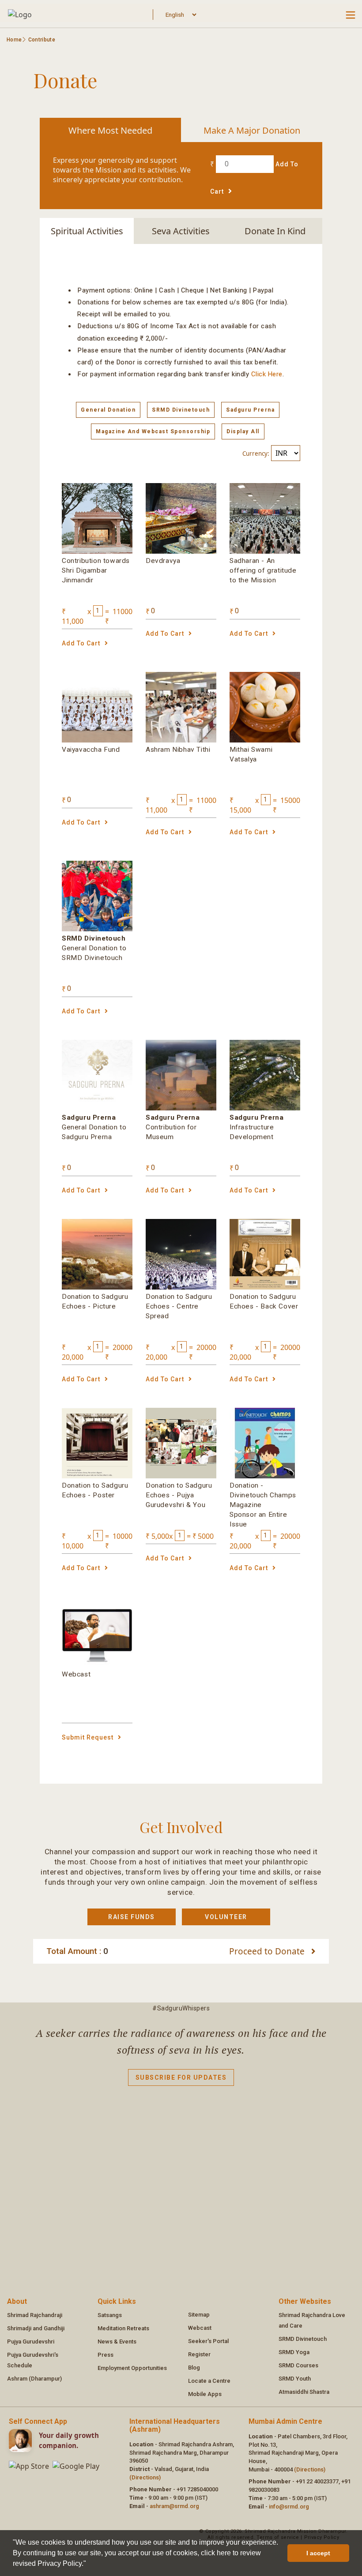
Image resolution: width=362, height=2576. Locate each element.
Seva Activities (181, 231)
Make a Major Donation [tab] (252, 130)
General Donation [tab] (108, 410)
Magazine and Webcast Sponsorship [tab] (153, 431)
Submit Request (88, 1737)
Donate (268, 1951)
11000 (123, 611)
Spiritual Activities (87, 231)
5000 (206, 1536)
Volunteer (226, 1917)
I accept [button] (318, 2553)
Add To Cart (81, 643)
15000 (290, 800)
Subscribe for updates (181, 2077)
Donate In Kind (275, 231)
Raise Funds (132, 1917)
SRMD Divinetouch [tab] (181, 410)
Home (14, 40)
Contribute (42, 40)
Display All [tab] (243, 431)
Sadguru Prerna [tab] (250, 410)
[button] (89, 2565)
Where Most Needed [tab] (110, 130)
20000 (123, 1347)
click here (267, 374)
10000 (123, 1536)
